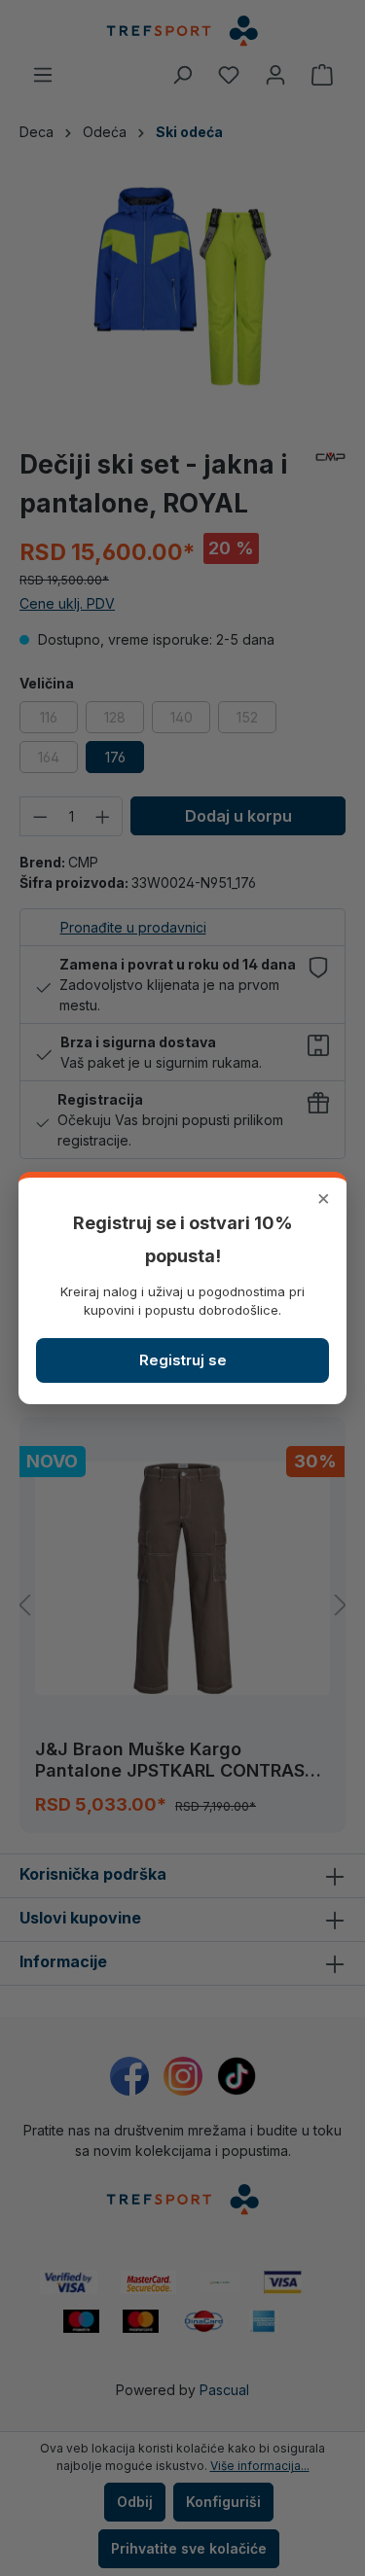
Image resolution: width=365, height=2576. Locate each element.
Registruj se (183, 1360)
